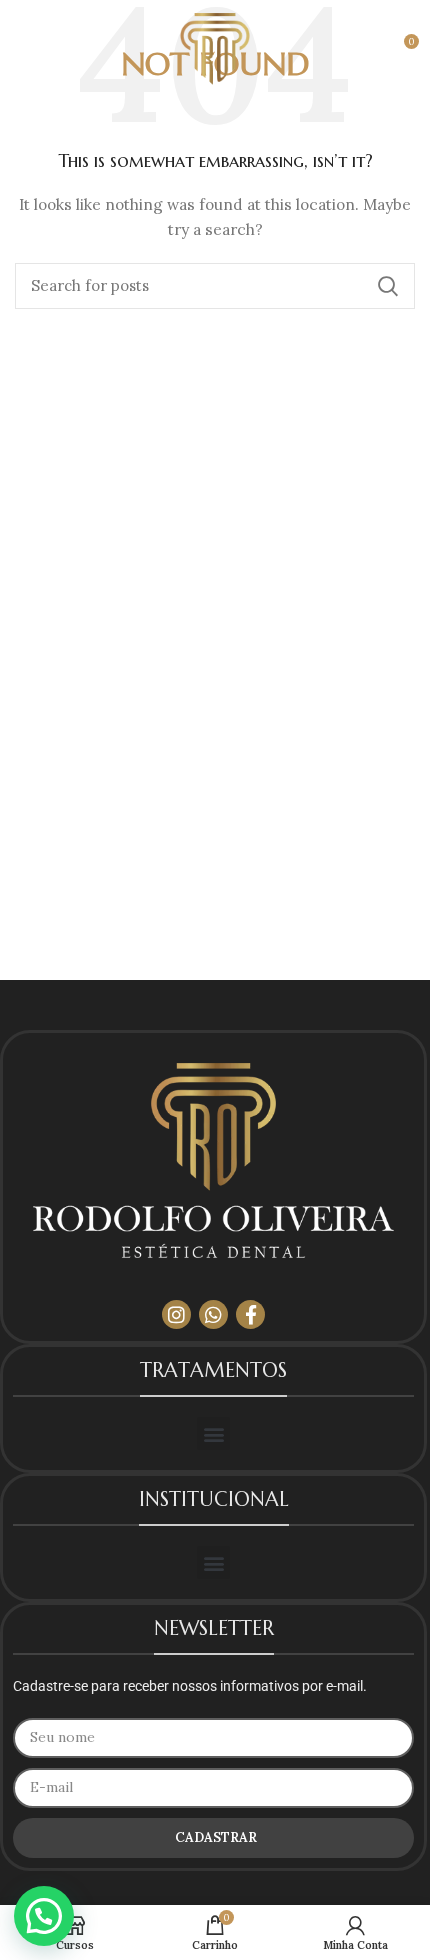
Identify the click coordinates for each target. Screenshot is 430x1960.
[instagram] (176, 1314)
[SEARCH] (388, 286)
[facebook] (250, 1314)
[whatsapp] (213, 1314)
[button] (213, 1433)
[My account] (360, 49)
